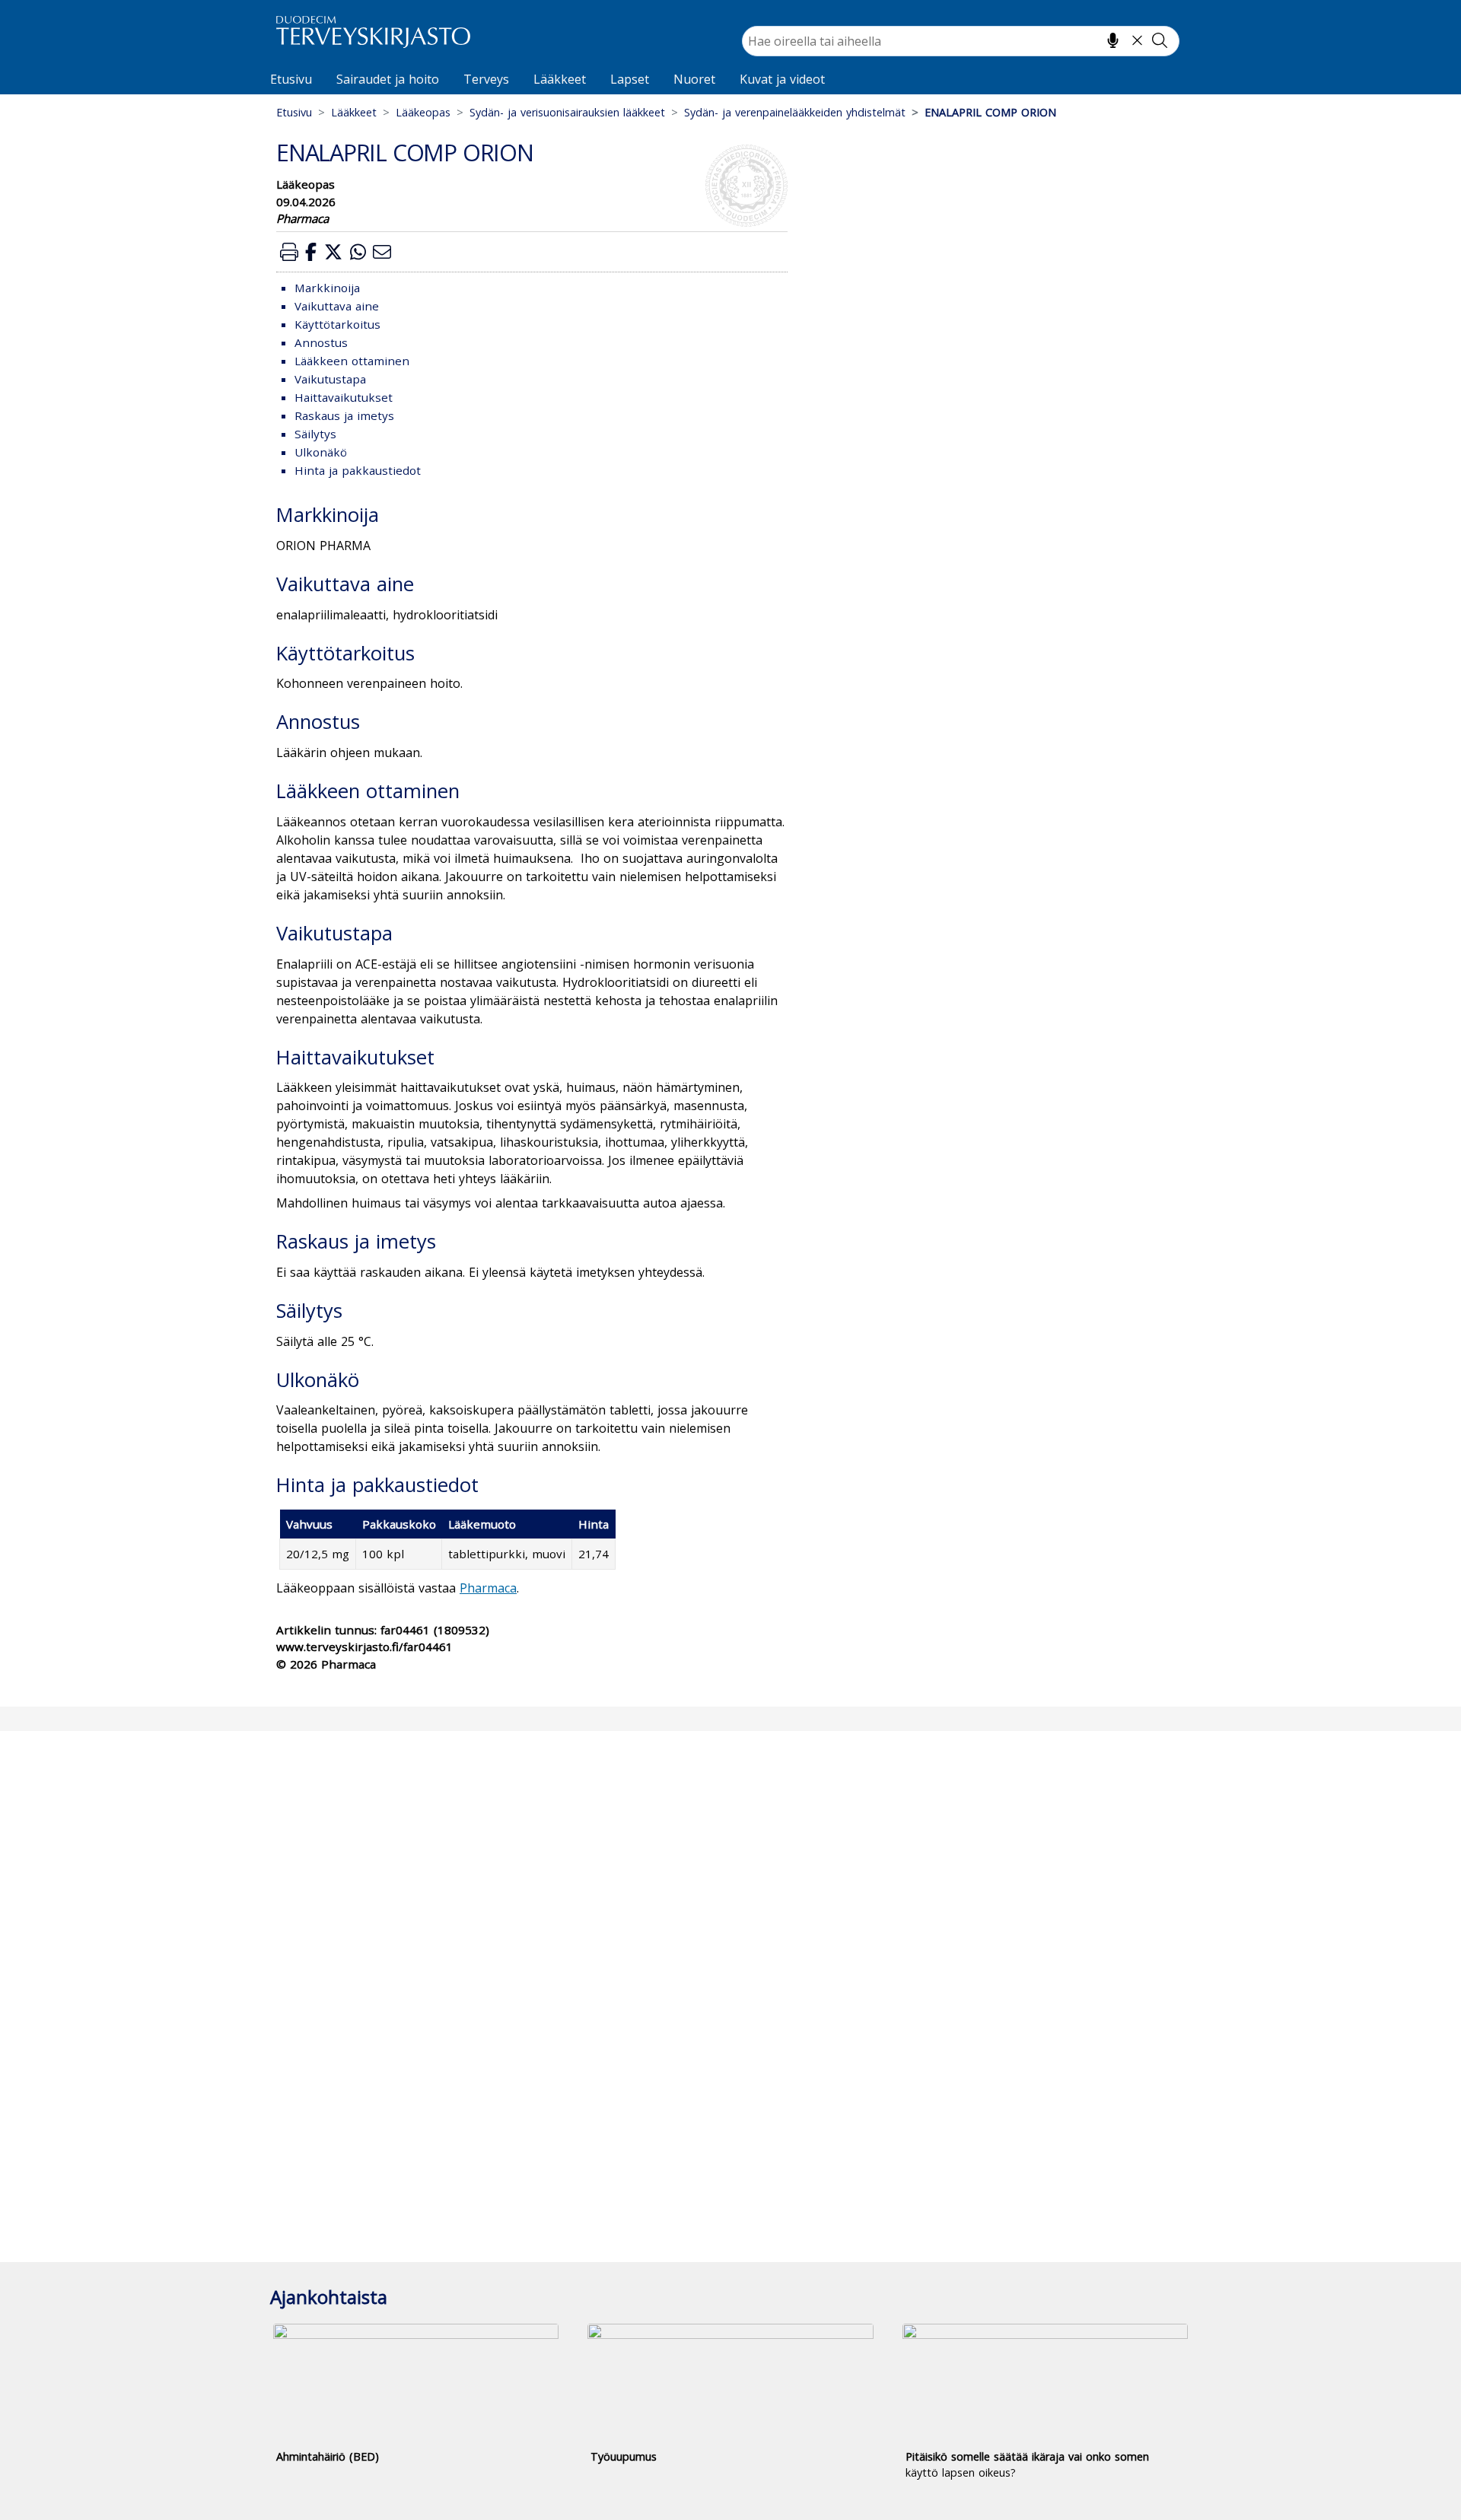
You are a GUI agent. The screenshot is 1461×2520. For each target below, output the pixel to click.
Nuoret (694, 79)
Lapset (630, 79)
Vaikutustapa (330, 379)
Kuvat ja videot (782, 79)
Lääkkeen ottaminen (352, 361)
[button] (289, 251)
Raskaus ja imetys (344, 415)
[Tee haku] (1160, 40)
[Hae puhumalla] (1113, 40)
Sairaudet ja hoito (388, 79)
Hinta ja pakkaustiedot (358, 470)
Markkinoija (327, 288)
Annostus (321, 342)
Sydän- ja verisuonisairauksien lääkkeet (567, 112)
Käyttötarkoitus (337, 324)
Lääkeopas (423, 112)
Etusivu (291, 79)
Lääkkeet (560, 79)
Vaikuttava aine (337, 306)
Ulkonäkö (321, 452)
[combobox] (961, 41)
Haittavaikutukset (344, 397)
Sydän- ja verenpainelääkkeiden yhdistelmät (795, 112)
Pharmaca (488, 1588)
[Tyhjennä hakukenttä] (1137, 40)
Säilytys (315, 434)
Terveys (486, 79)
